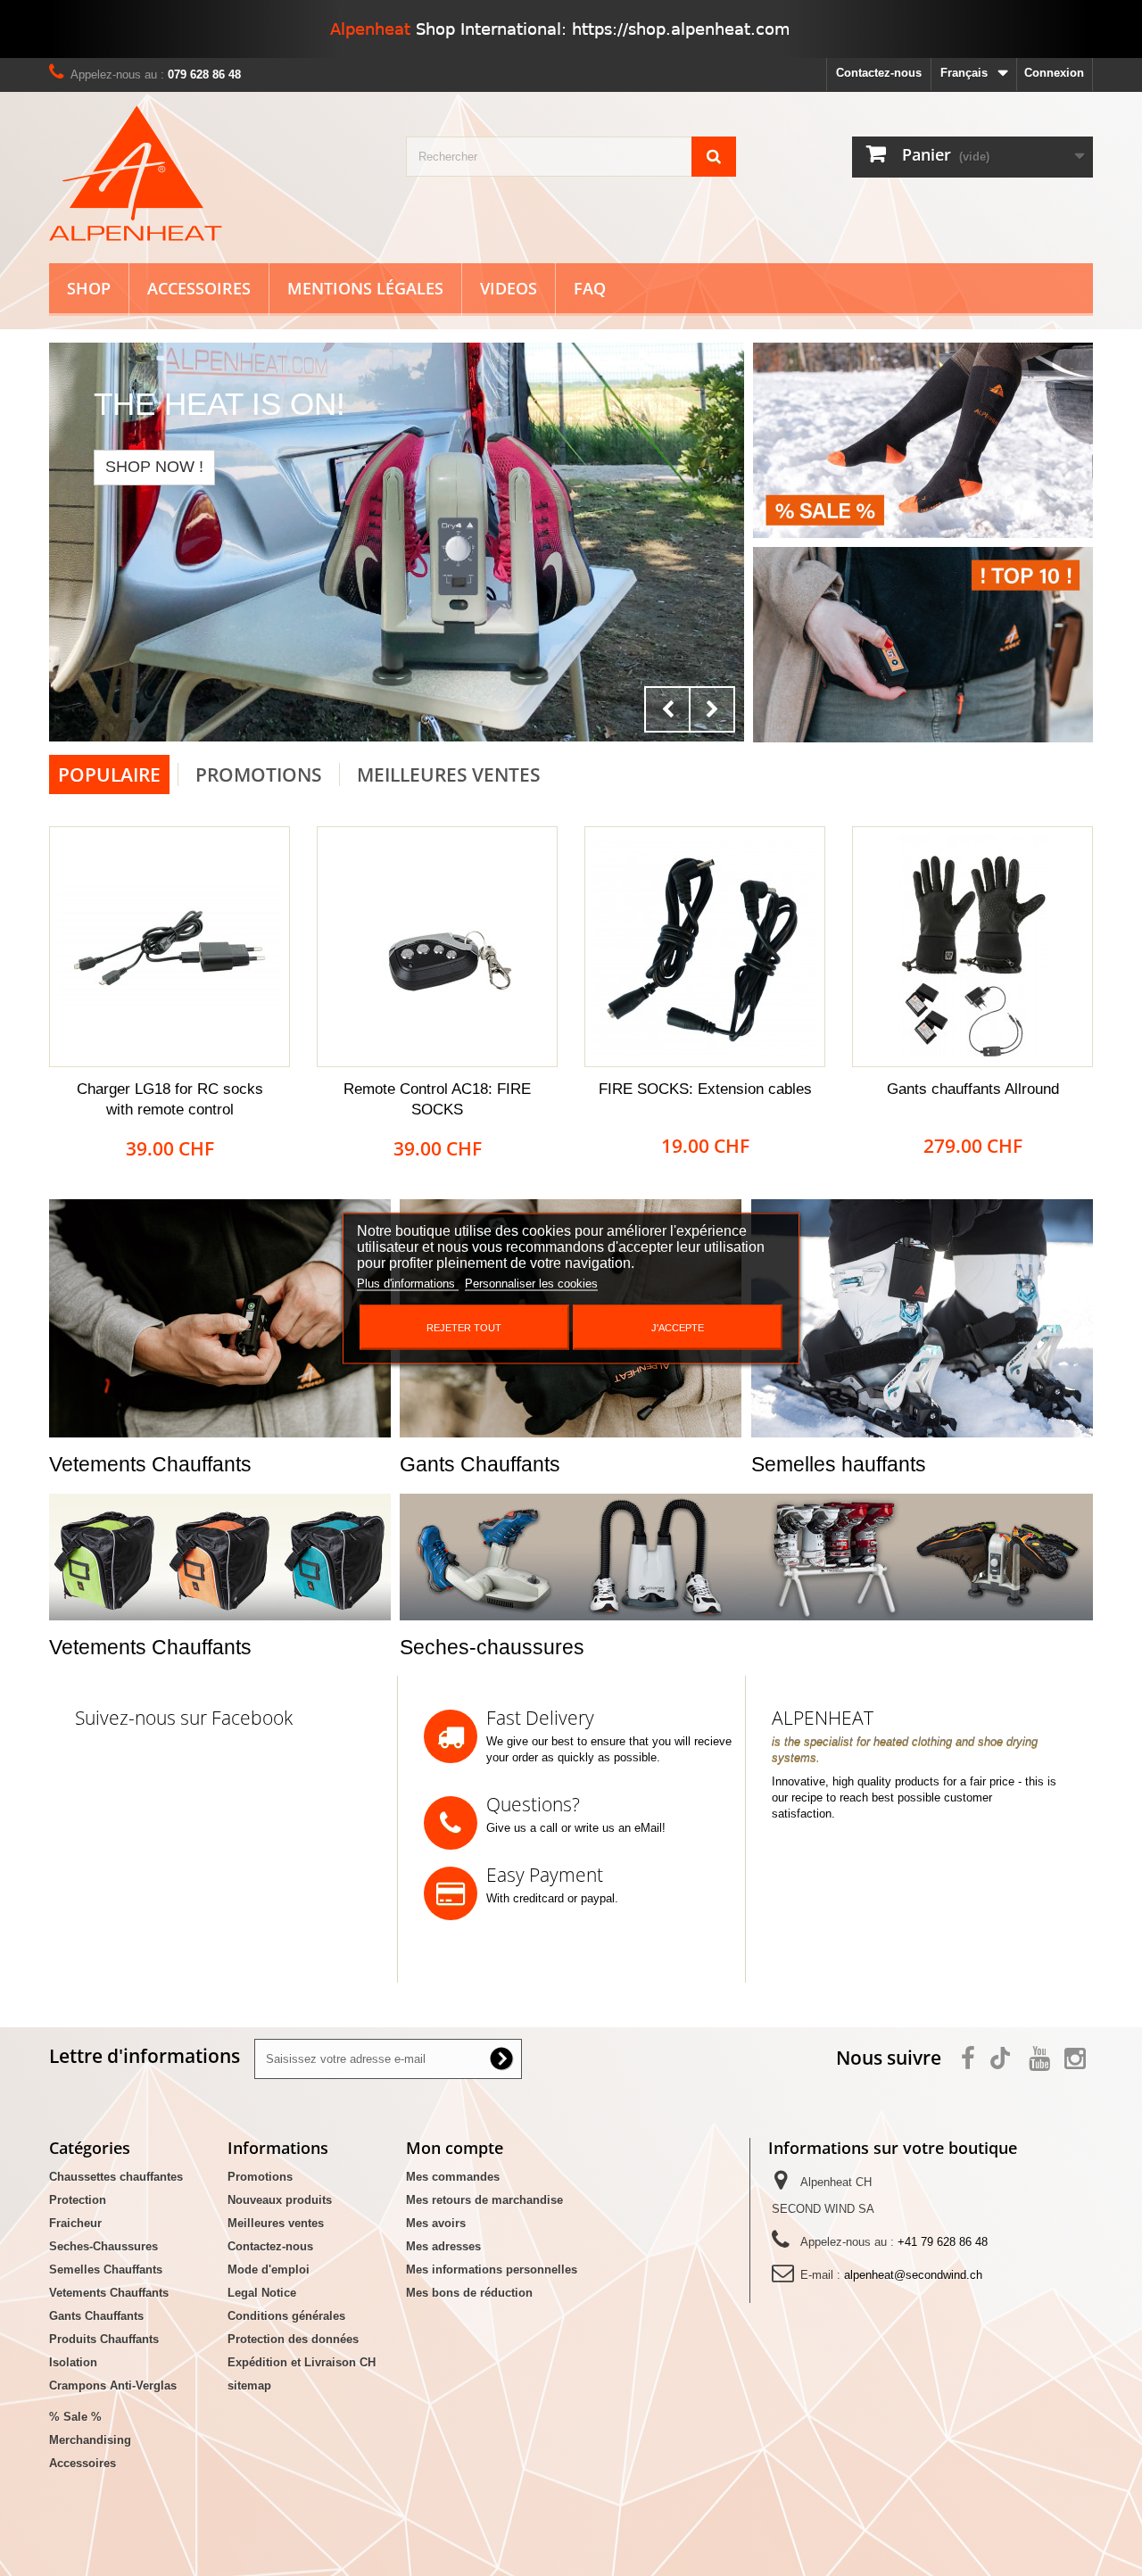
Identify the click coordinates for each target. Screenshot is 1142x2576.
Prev (667, 709)
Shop (89, 288)
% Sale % (75, 2417)
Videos (509, 288)
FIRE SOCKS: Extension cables (705, 1089)
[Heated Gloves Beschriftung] (397, 542)
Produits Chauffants (104, 2339)
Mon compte (455, 2148)
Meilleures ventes (276, 2223)
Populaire (109, 774)
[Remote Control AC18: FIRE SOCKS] (437, 947)
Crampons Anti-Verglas (113, 2385)
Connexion (1054, 73)
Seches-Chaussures (103, 2246)
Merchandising (90, 2440)
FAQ (590, 288)
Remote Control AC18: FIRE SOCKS (437, 1099)
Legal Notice (262, 2293)
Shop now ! (154, 467)
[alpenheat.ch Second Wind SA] (214, 173)
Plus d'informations (408, 1283)
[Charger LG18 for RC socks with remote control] (170, 947)
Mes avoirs (436, 2223)
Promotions (259, 774)
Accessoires (199, 288)
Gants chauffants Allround (973, 1089)
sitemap (249, 2385)
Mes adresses (443, 2246)
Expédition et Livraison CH (302, 2362)
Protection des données (293, 2339)
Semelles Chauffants (106, 2270)
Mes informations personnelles (492, 2270)
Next (712, 709)
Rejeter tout (464, 1327)
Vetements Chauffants (109, 2293)
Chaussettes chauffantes (116, 2177)
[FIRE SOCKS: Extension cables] (705, 947)
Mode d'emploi (269, 2270)
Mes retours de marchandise (484, 2200)
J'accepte (678, 1327)
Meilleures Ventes (449, 774)
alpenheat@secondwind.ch (913, 2275)
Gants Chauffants (96, 2316)
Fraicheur (75, 2223)
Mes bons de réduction (469, 2293)
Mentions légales (365, 288)
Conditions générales (286, 2316)
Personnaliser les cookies (531, 1283)
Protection (78, 2200)
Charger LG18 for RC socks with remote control (170, 1099)
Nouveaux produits (280, 2200)
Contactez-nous (879, 73)
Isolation (73, 2362)
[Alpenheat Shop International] (571, 29)
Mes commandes (453, 2177)
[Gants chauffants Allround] (972, 947)
